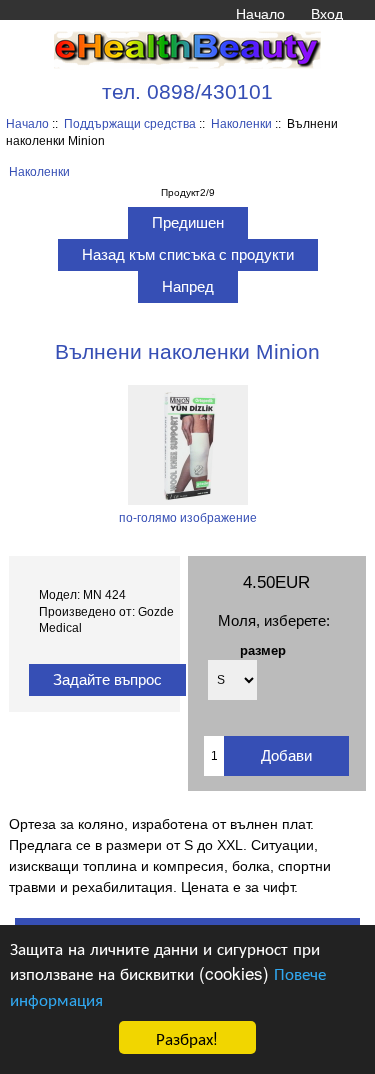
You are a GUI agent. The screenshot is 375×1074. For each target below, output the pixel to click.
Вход (327, 14)
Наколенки (241, 123)
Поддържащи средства (130, 123)
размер (263, 649)
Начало (260, 14)
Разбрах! (187, 1037)
